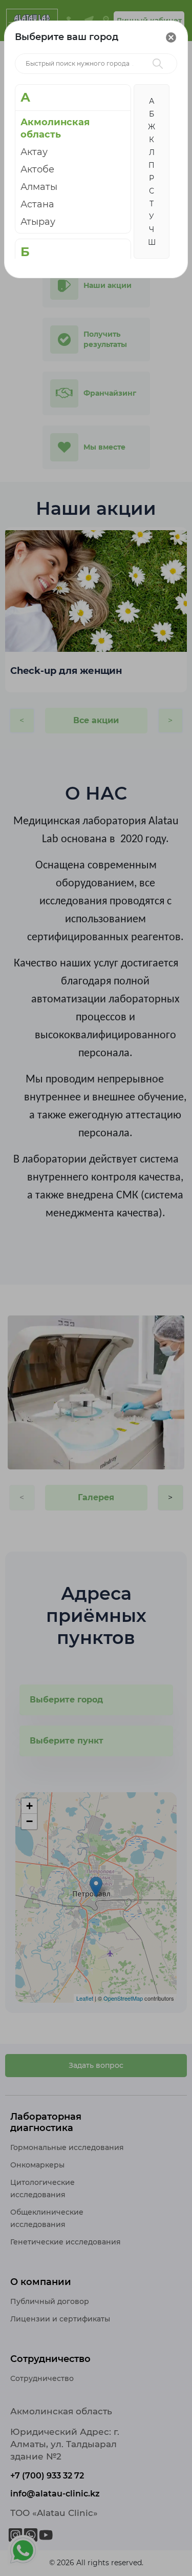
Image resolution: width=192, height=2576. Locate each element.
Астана (37, 204)
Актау (34, 152)
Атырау (38, 222)
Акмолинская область (55, 128)
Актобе (37, 169)
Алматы (39, 187)
